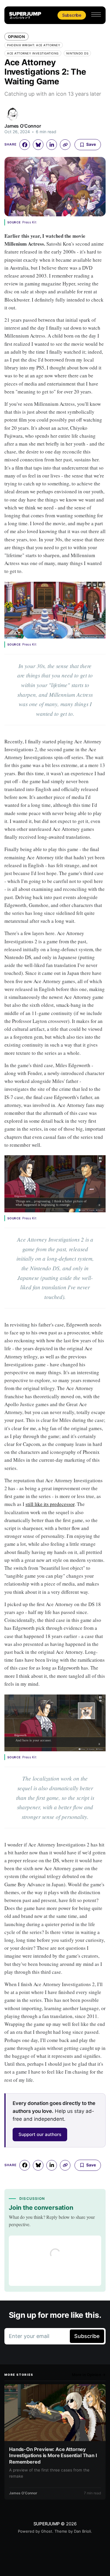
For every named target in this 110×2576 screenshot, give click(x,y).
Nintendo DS (77, 53)
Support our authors (40, 2134)
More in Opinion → (89, 2375)
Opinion (16, 37)
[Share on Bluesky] (38, 145)
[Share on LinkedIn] (52, 145)
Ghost (47, 2531)
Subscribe (72, 15)
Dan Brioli (82, 2531)
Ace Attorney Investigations (33, 53)
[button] (96, 14)
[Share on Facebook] (25, 145)
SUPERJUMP (47, 2524)
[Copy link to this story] (65, 145)
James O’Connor (23, 126)
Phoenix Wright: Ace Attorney (34, 45)
